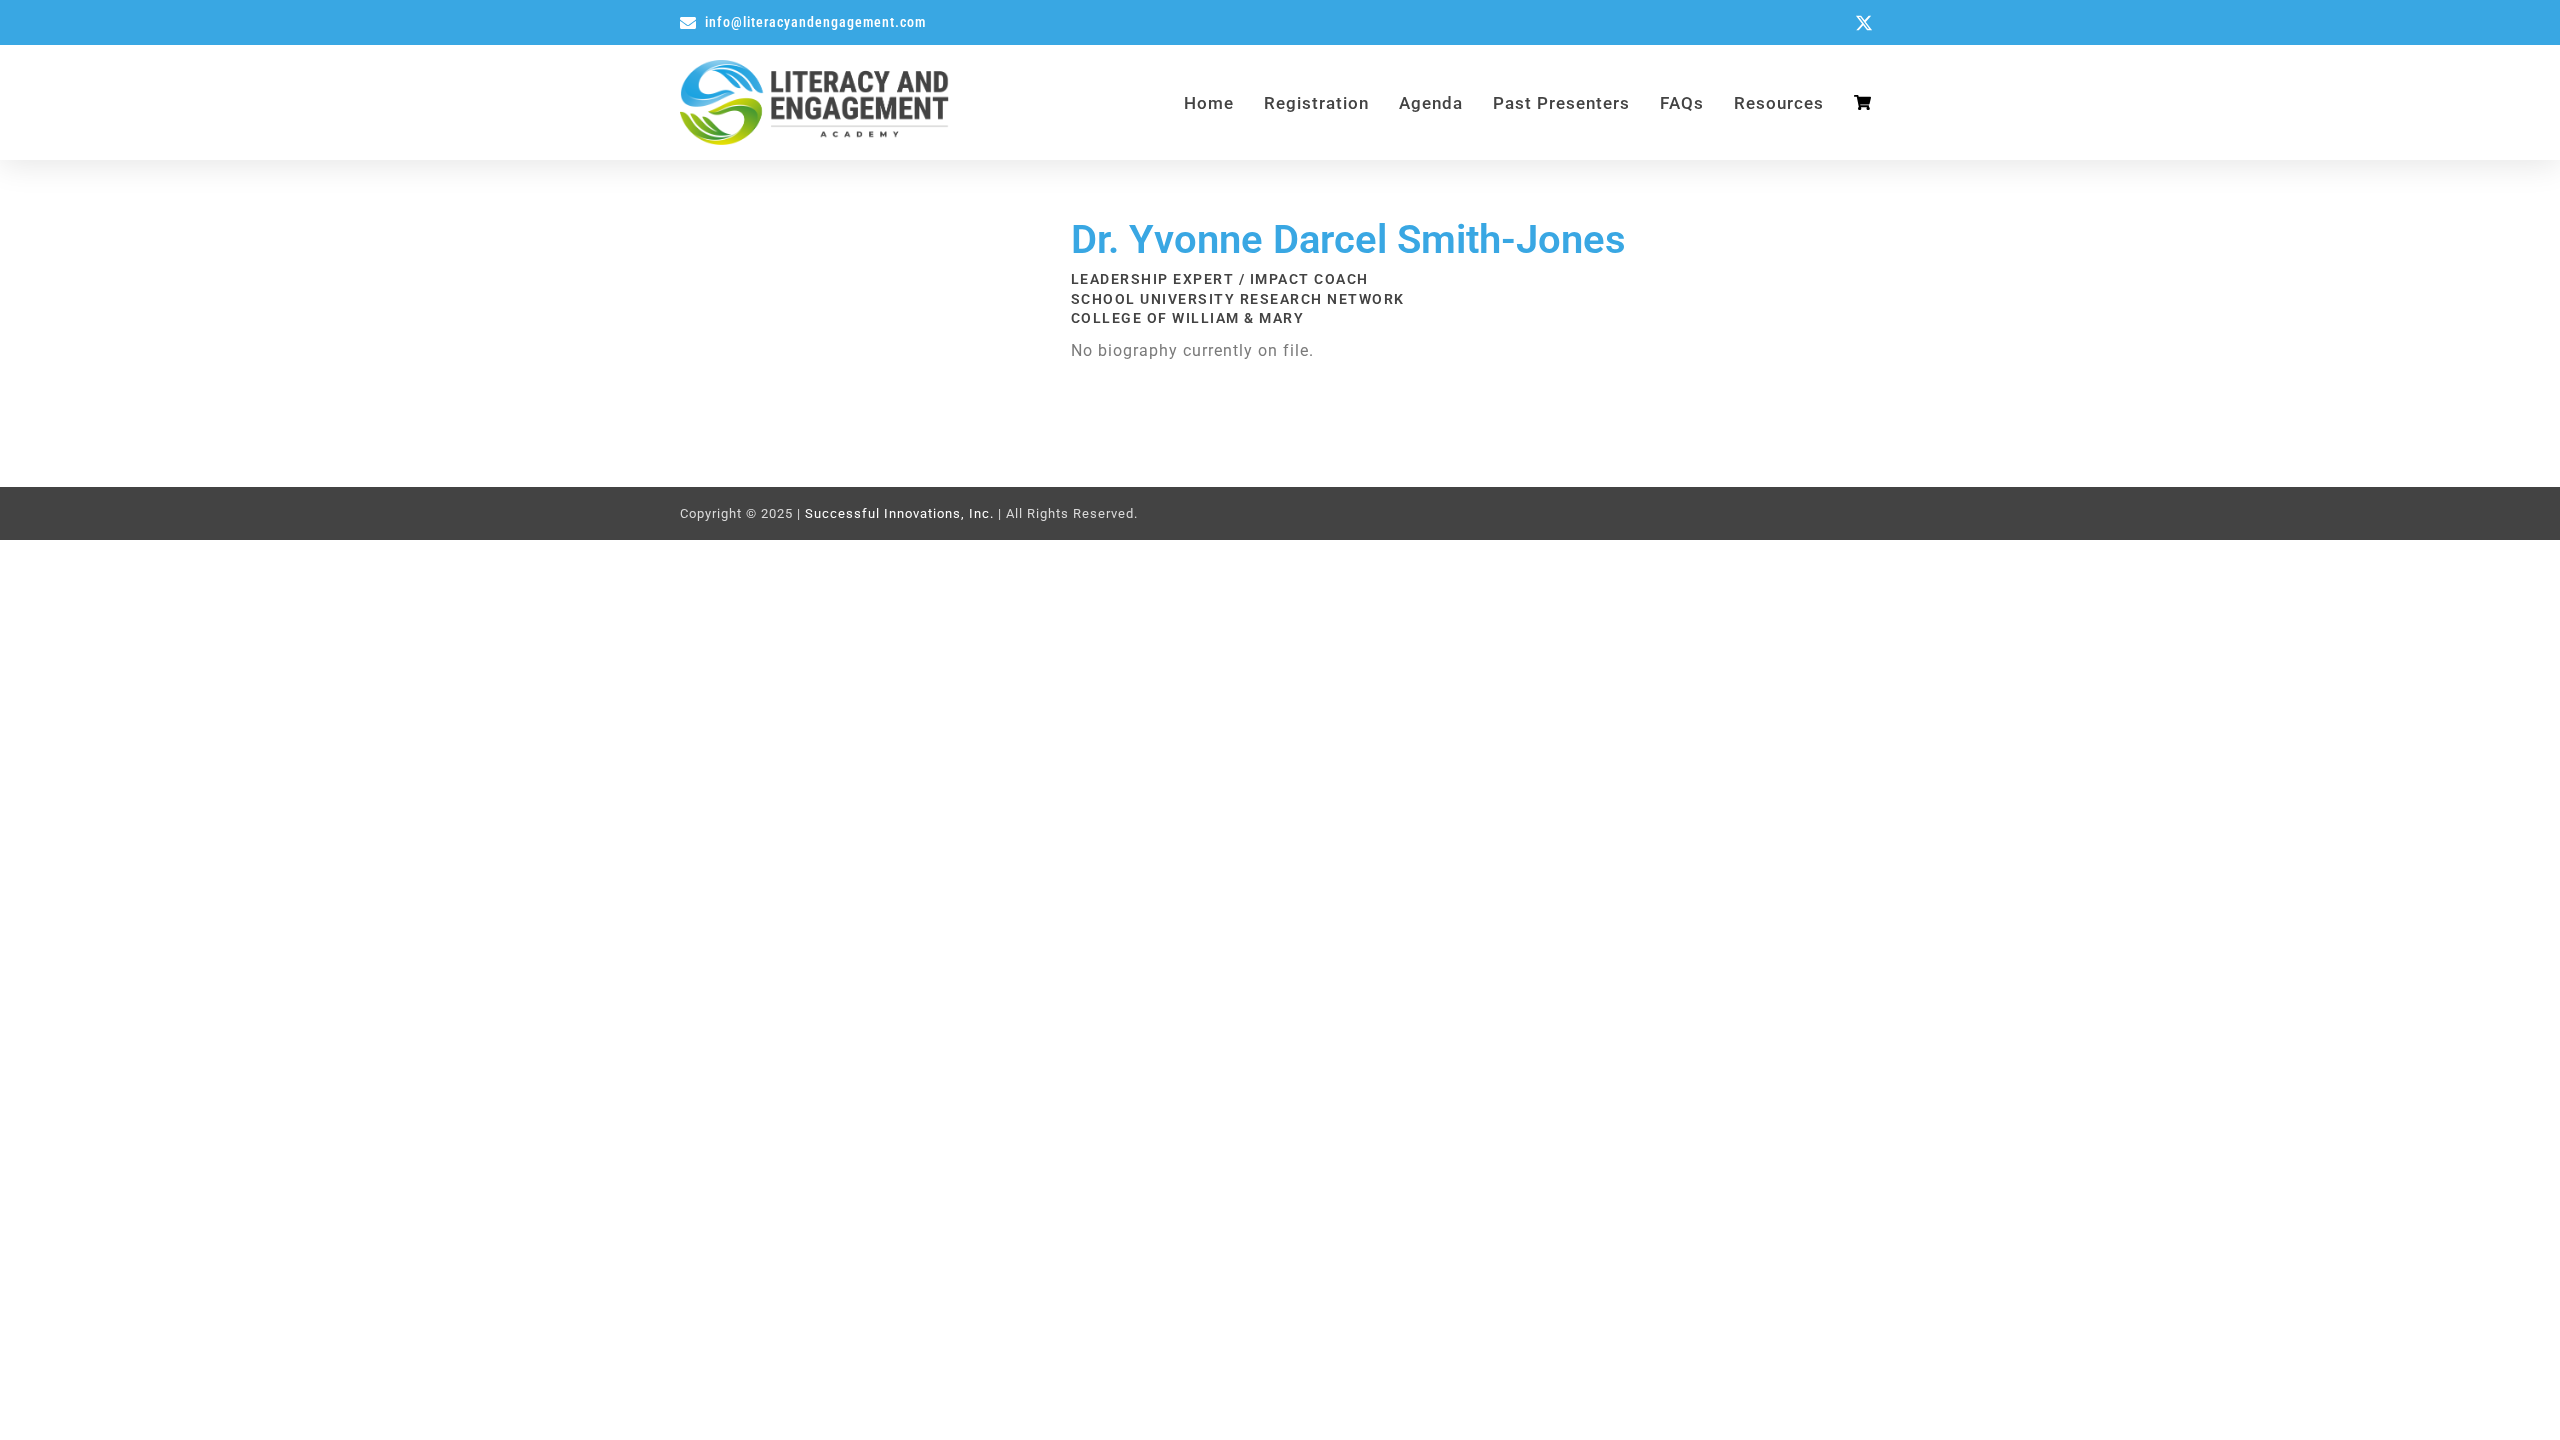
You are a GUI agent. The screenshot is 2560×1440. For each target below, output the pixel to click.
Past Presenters (1561, 103)
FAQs (1682, 103)
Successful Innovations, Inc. (899, 513)
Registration (1316, 103)
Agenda (1431, 103)
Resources (1779, 103)
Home (1209, 103)
